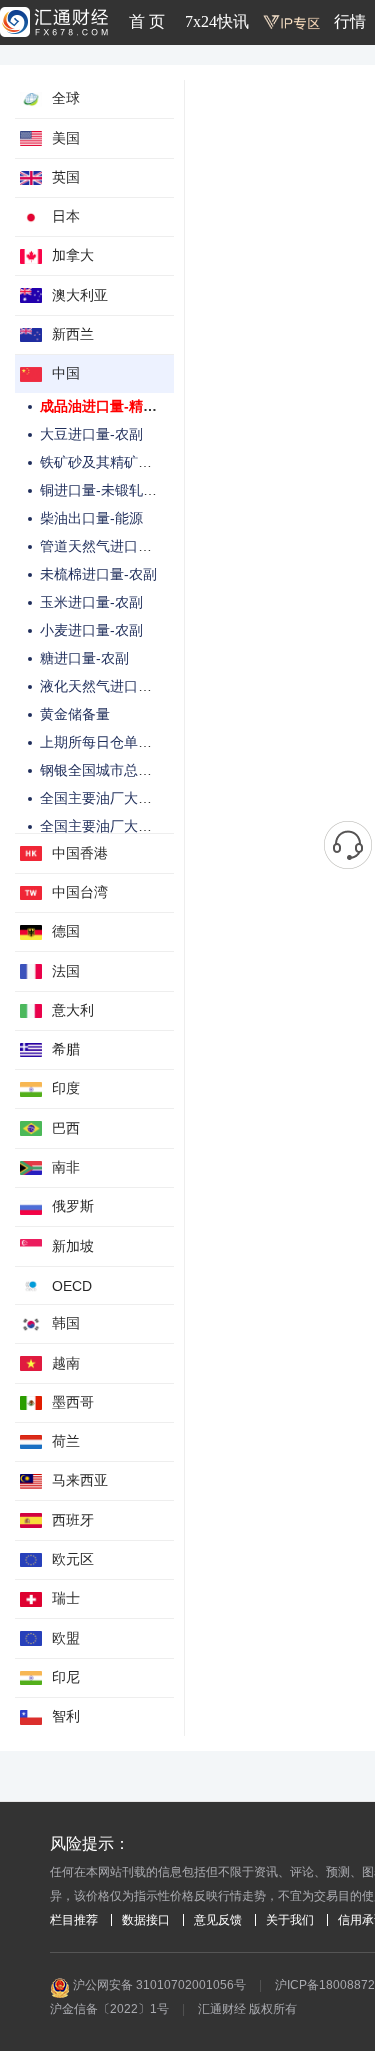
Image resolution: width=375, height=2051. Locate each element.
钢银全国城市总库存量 (110, 770)
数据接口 (146, 1920)
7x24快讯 (217, 21)
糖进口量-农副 (84, 658)
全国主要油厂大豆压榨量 (117, 826)
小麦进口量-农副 (91, 630)
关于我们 (290, 1920)
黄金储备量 (75, 714)
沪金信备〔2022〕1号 (109, 2009)
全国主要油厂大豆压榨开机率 (131, 798)
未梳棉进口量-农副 (98, 574)
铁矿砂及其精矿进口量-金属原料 (140, 462)
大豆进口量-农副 (91, 434)
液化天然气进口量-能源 (112, 686)
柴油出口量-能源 (91, 518)
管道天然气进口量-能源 (112, 546)
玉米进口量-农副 (91, 602)
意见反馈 (218, 1920)
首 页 (147, 21)
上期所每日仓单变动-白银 (119, 742)
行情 (350, 21)
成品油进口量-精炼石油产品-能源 (143, 406)
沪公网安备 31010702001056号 (158, 1985)
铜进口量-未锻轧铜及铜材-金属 (136, 490)
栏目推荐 (74, 1920)
